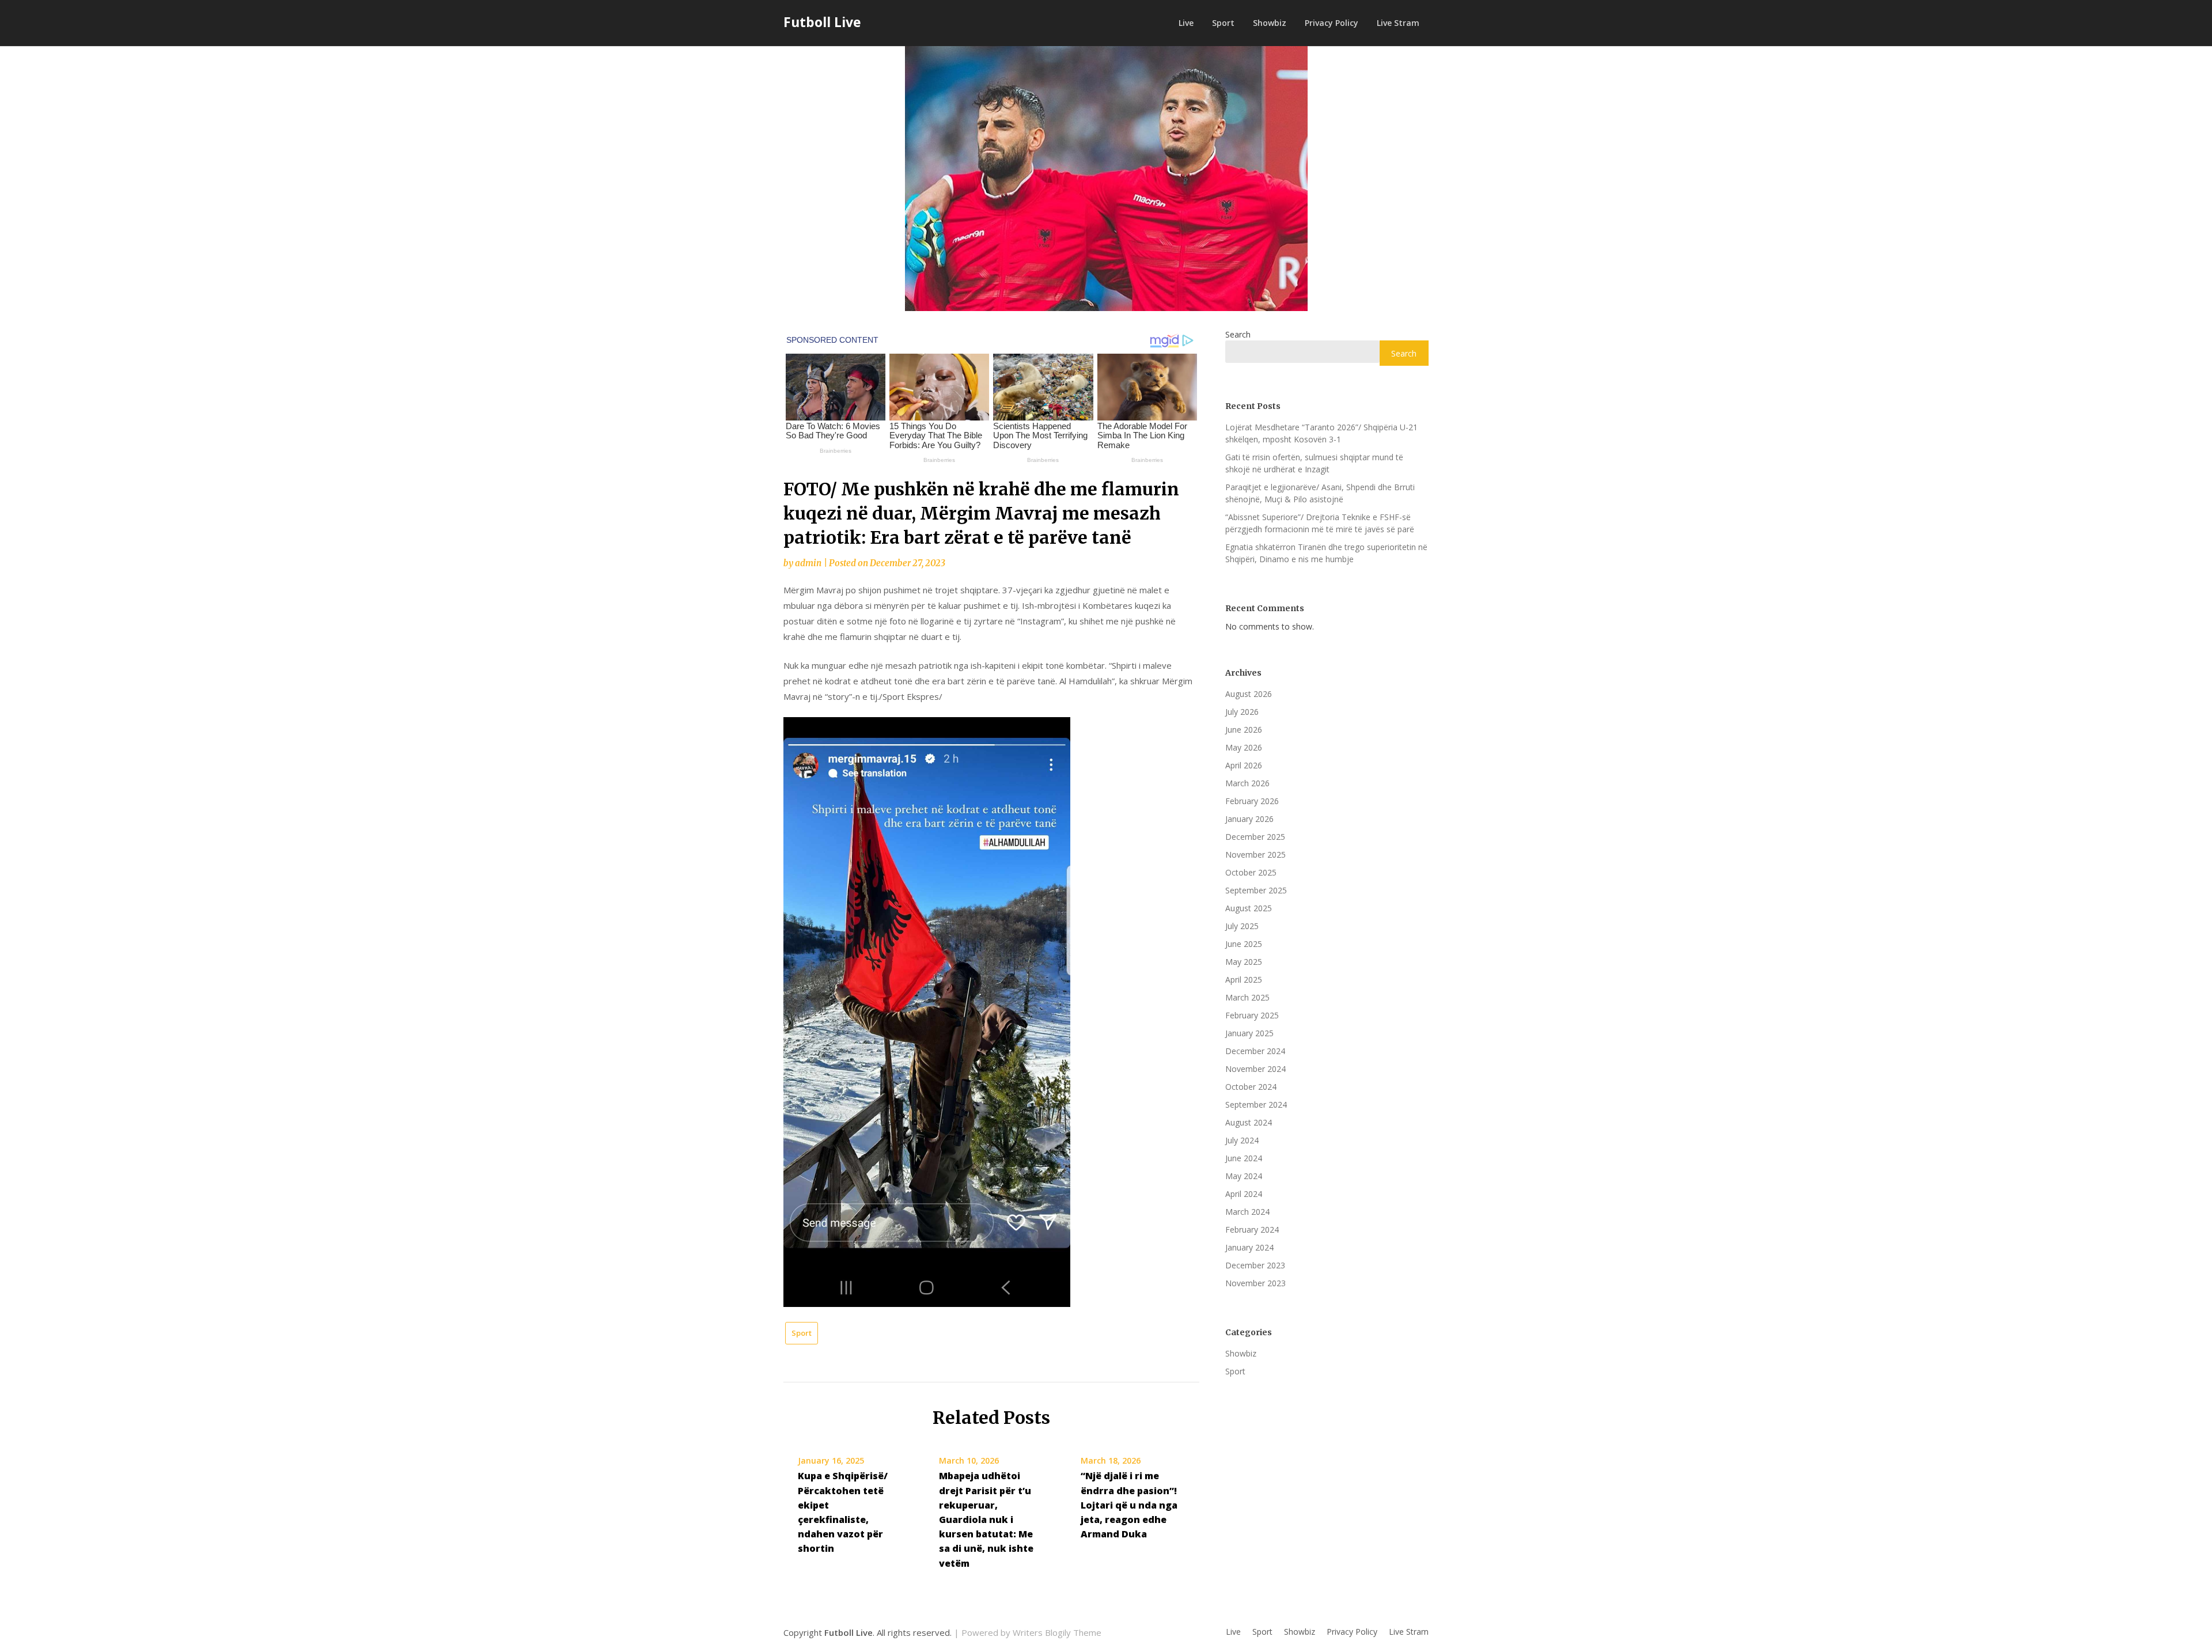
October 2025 (1251, 872)
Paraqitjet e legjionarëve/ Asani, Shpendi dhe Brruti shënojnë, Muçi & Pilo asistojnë (1320, 493)
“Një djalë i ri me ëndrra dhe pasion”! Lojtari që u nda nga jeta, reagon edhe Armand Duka (1129, 1505)
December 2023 (1255, 1265)
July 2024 (1242, 1140)
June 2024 (1244, 1158)
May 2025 (1244, 962)
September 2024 (1256, 1105)
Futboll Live (822, 22)
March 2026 (1247, 783)
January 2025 (1249, 1033)
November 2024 (1255, 1069)
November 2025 (1255, 855)
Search (1238, 334)
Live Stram (1398, 23)
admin (808, 563)
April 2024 (1244, 1194)
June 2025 (1244, 944)
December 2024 (1255, 1051)
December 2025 (1255, 837)
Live (1186, 23)
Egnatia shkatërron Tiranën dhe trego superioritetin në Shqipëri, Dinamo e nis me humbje (1326, 553)
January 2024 (1249, 1247)
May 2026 (1244, 747)
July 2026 (1242, 712)
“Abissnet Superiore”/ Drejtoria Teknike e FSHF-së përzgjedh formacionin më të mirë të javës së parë (1320, 523)
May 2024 (1244, 1176)
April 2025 (1244, 980)
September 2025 (1256, 890)
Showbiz (1270, 23)
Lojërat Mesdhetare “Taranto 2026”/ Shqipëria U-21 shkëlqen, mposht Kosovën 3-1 (1321, 433)
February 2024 (1252, 1229)
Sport (1223, 23)
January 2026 (1249, 819)
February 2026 (1252, 801)
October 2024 (1251, 1087)
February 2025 (1252, 1015)
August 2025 (1249, 908)
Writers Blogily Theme (1057, 1632)
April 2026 (1244, 765)
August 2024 (1249, 1122)
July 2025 (1242, 926)
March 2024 (1247, 1212)
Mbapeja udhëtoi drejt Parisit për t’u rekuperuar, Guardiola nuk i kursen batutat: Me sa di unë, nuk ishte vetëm (986, 1519)
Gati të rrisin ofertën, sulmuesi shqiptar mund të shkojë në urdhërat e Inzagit (1314, 463)
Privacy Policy (1332, 23)
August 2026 (1249, 694)
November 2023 (1255, 1283)
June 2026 (1244, 730)
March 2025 (1247, 997)
